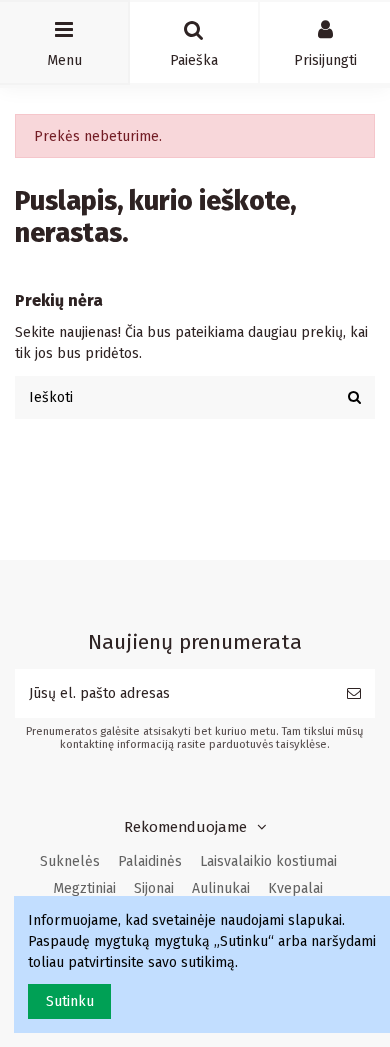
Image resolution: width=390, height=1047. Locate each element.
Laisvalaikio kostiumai (268, 861)
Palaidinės (150, 861)
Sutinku (70, 1001)
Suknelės (70, 861)
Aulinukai (221, 888)
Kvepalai (295, 888)
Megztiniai (84, 888)
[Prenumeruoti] (354, 693)
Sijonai (154, 888)
